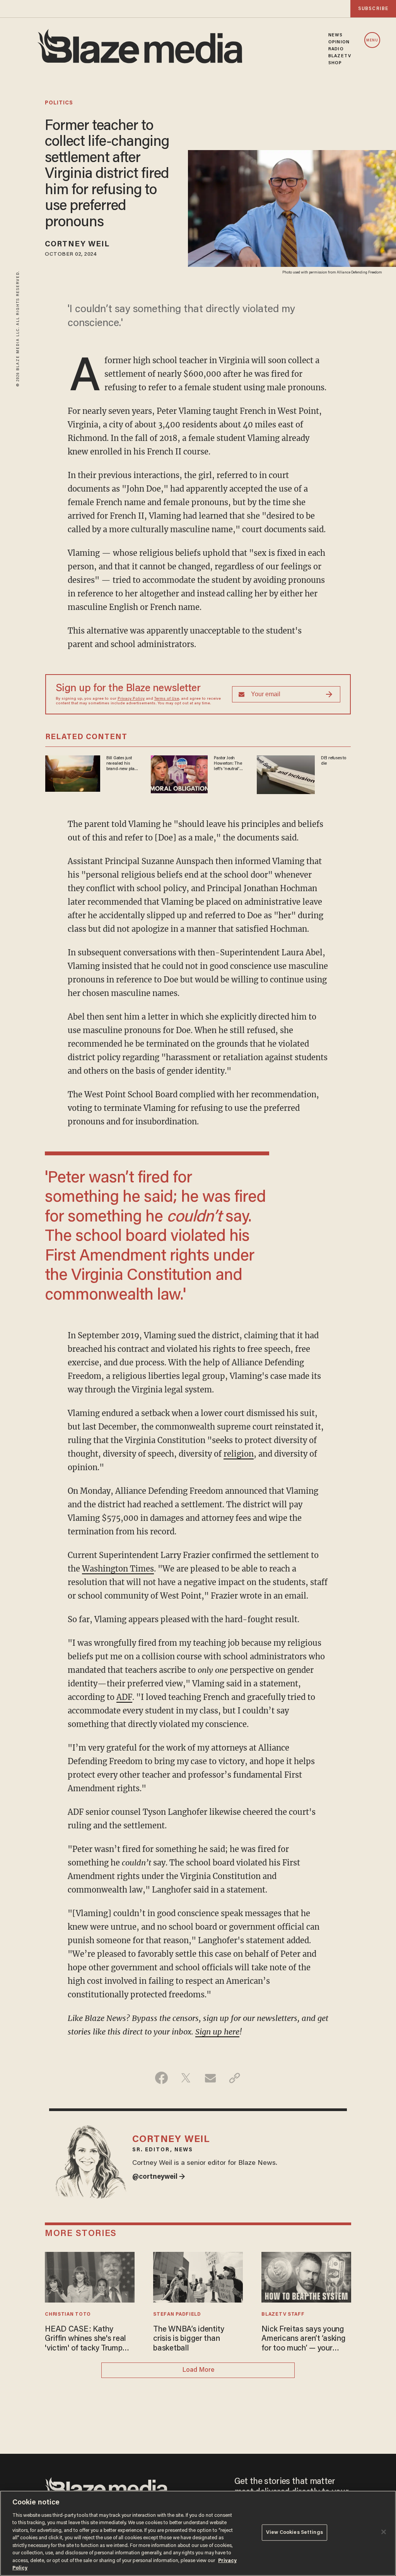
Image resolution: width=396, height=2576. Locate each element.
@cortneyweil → (159, 2177)
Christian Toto (68, 2315)
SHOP (335, 63)
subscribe (373, 9)
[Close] (384, 2532)
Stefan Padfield (177, 2315)
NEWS (335, 35)
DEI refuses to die (334, 761)
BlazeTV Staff (283, 2315)
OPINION (339, 42)
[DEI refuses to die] (286, 774)
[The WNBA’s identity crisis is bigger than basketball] (198, 2276)
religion (239, 1454)
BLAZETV (340, 56)
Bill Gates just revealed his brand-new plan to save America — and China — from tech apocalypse (122, 764)
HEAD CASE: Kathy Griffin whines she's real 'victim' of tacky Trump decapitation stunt (85, 2339)
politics (59, 103)
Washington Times (118, 1569)
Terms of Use (167, 699)
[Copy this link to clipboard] (235, 2078)
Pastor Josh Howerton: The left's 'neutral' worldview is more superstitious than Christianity (228, 764)
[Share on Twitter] (186, 2078)
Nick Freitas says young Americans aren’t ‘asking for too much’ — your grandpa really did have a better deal (305, 2339)
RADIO (336, 49)
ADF (124, 1697)
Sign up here (217, 2032)
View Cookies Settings (294, 2532)
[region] (198, 2533)
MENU (372, 40)
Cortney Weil (77, 244)
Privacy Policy (131, 699)
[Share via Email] (210, 2078)
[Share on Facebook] (161, 2078)
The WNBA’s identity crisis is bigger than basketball (189, 2339)
